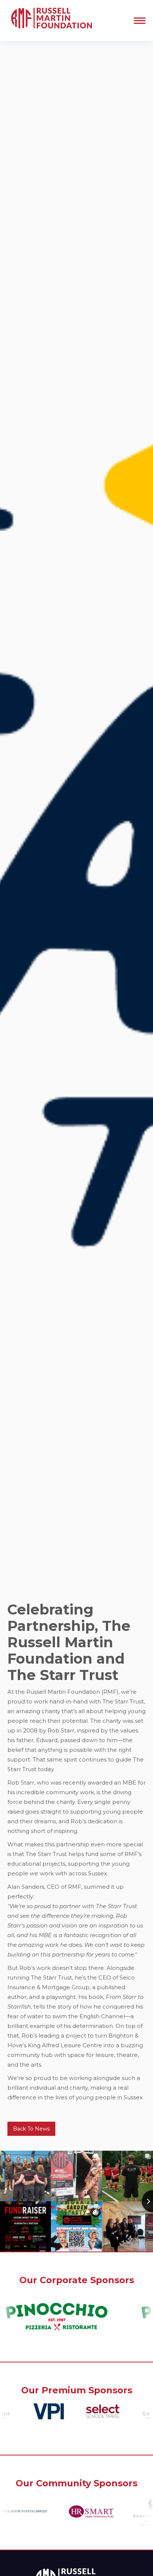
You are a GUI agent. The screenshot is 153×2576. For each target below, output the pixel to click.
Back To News (31, 2129)
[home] (50, 20)
